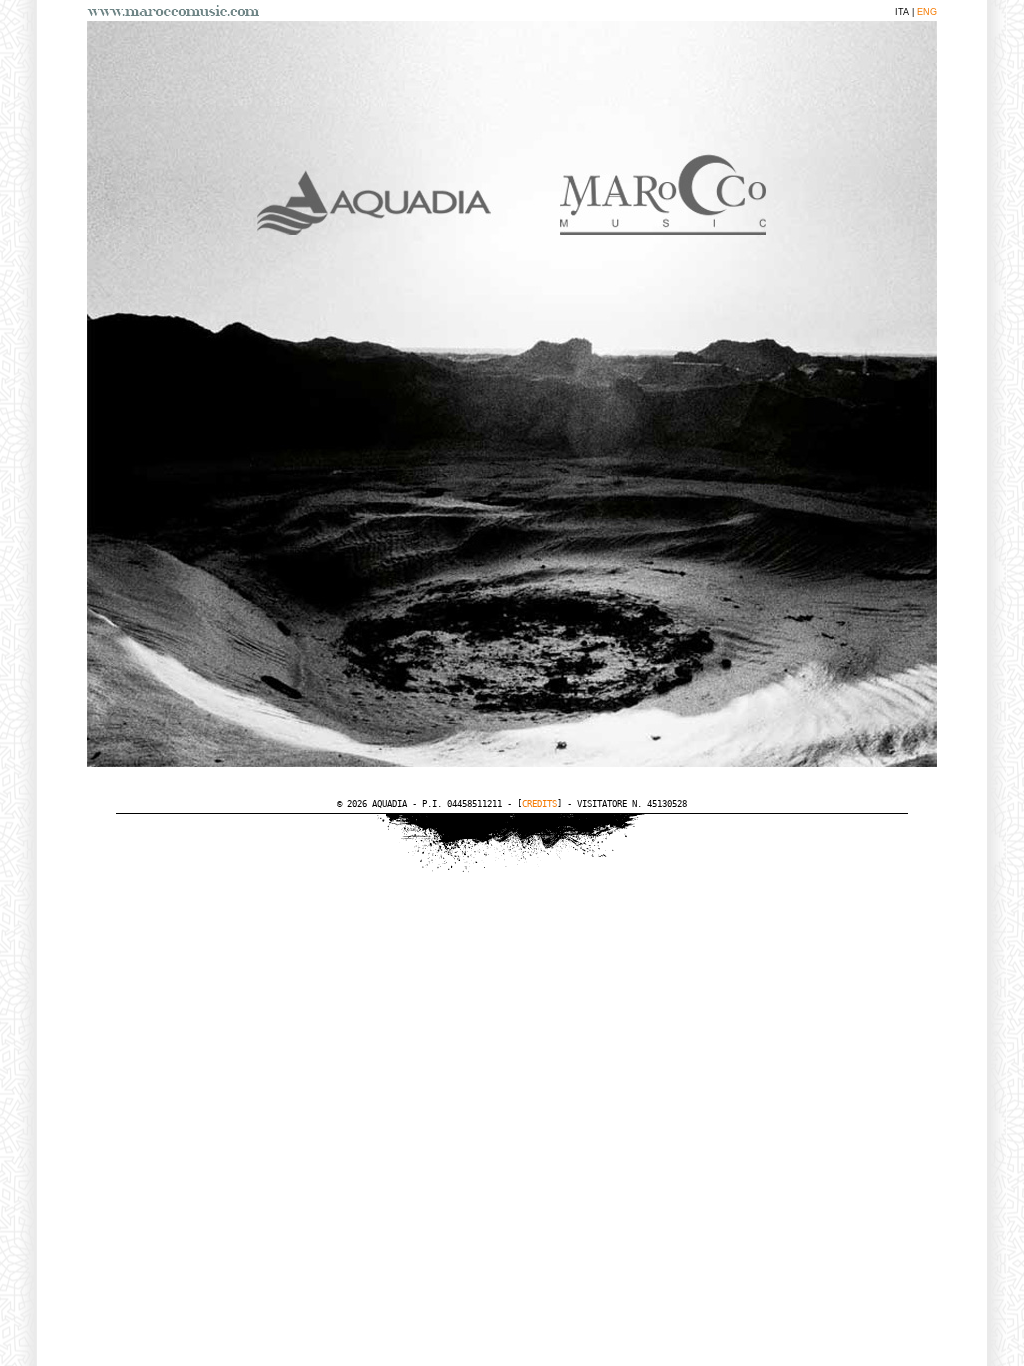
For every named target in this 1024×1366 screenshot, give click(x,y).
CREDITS (539, 804)
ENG (927, 12)
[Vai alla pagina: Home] (177, 10)
